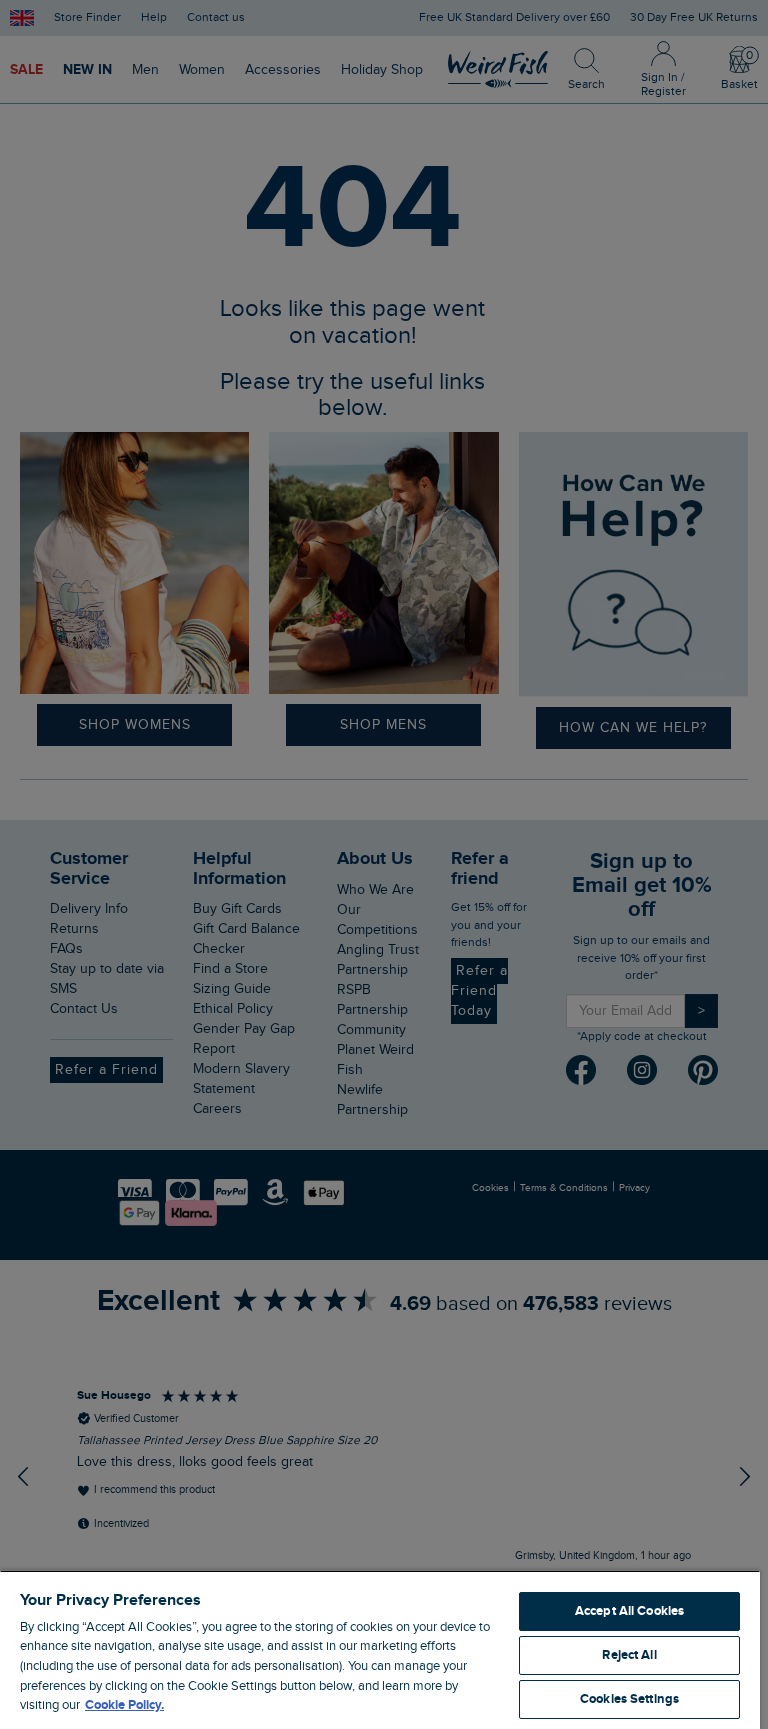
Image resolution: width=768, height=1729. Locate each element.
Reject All (629, 1655)
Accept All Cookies (629, 1611)
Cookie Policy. (124, 1705)
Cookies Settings (629, 1699)
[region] (380, 1649)
